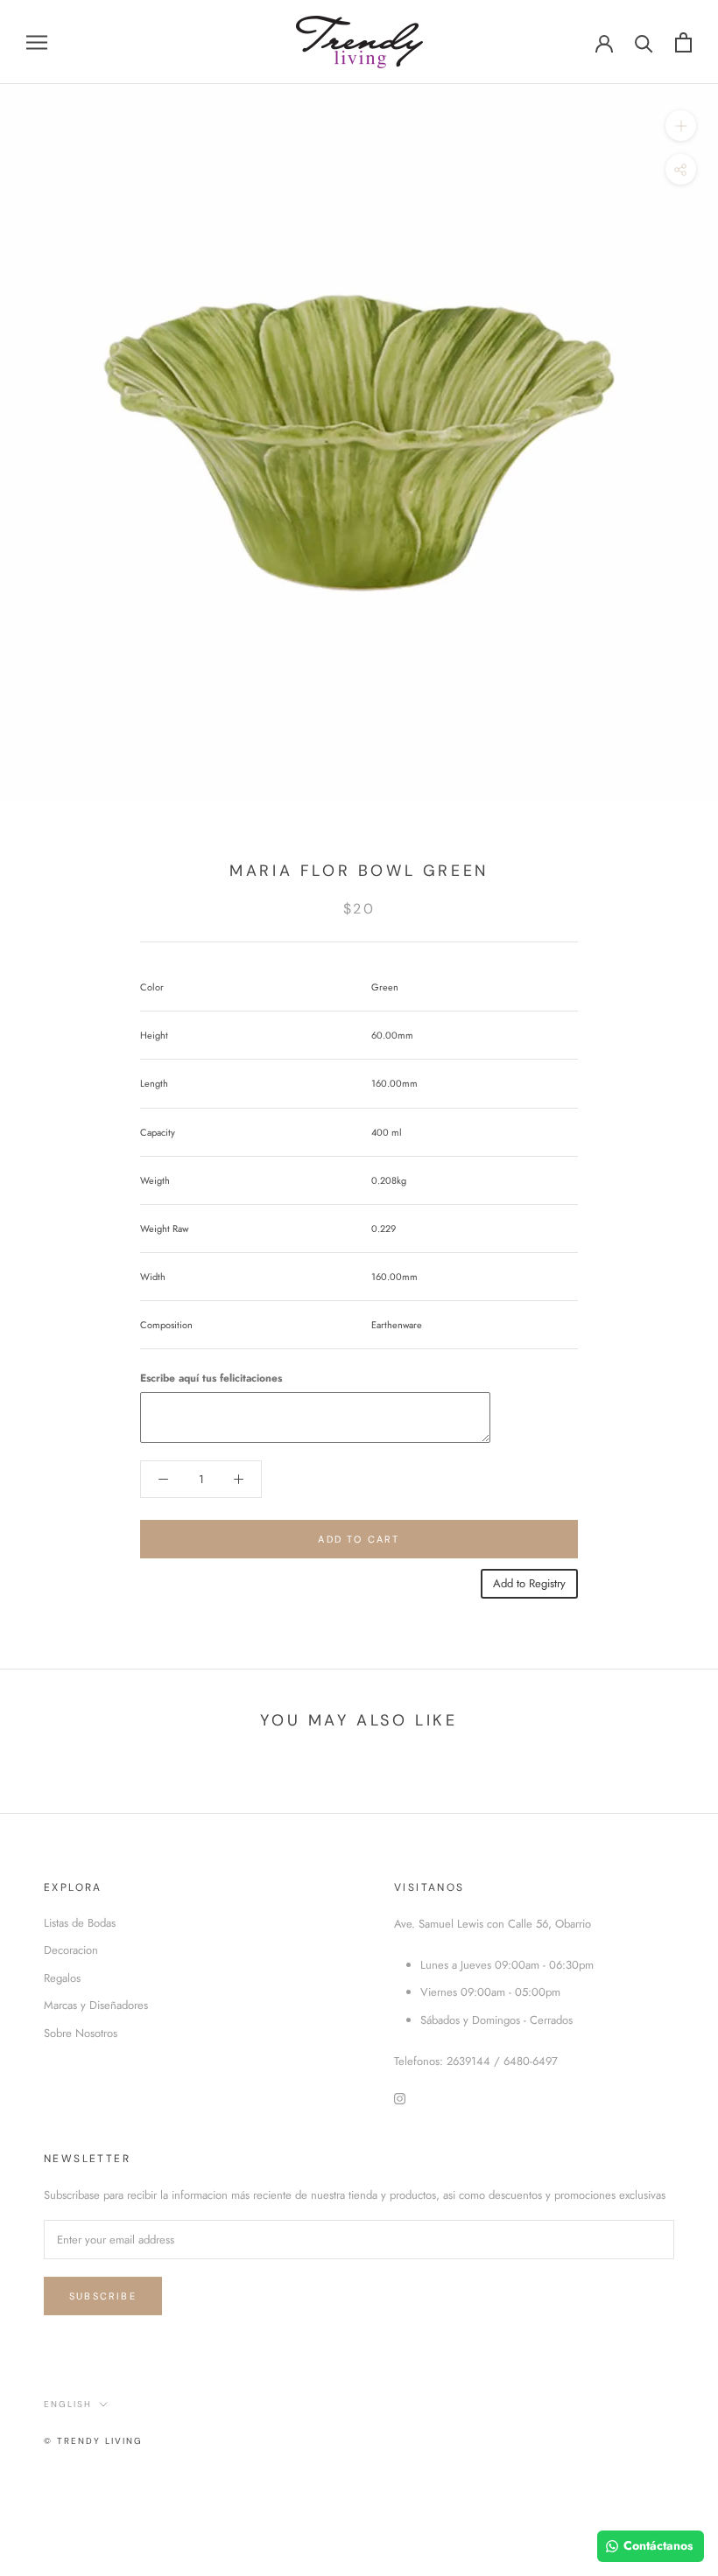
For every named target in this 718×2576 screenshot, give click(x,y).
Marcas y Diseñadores (96, 2005)
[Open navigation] (37, 42)
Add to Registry (529, 1583)
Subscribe (103, 2296)
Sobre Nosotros (81, 2033)
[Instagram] (400, 2097)
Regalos (62, 1978)
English (68, 2404)
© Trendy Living (93, 2441)
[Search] (644, 42)
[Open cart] (683, 42)
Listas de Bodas (80, 1923)
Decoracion (71, 1950)
